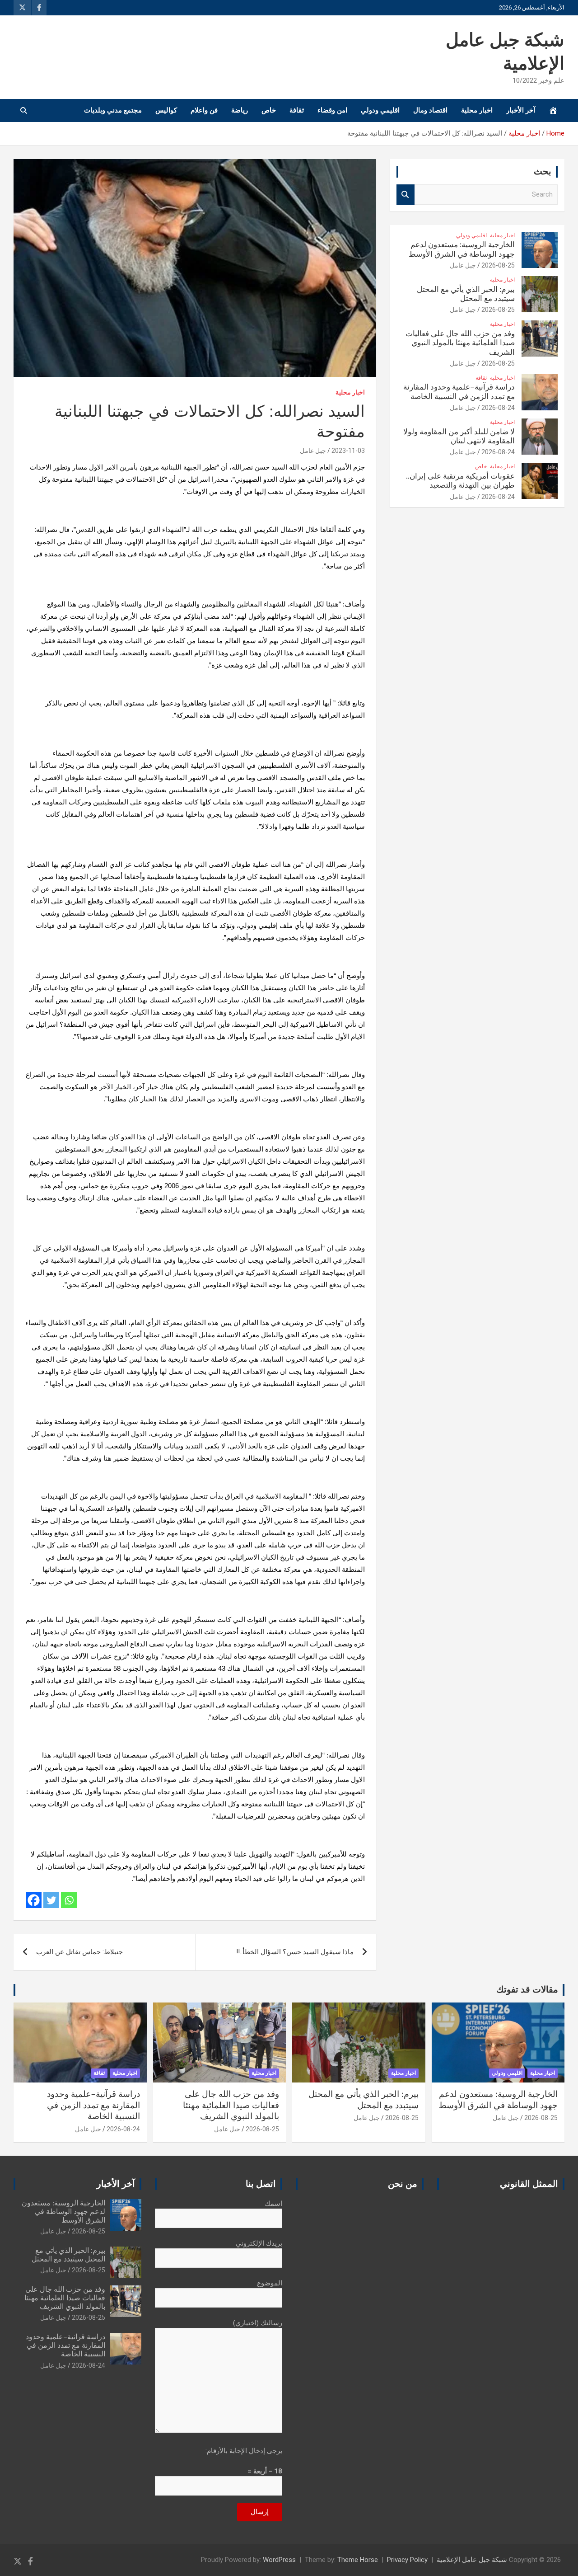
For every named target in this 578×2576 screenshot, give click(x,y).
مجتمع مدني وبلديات (113, 110)
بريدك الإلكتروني (259, 2243)
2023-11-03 (348, 451)
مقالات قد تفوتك (527, 1990)
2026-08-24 (498, 408)
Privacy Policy (407, 2560)
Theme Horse (358, 2560)
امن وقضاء (332, 110)
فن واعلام (204, 110)
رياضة (240, 110)
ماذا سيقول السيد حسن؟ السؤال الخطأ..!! (295, 1952)
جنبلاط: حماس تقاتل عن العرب (79, 1952)
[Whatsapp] (69, 1900)
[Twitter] (51, 1900)
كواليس (166, 110)
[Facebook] (34, 1900)
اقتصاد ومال (430, 110)
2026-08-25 (498, 265)
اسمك (273, 2204)
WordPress (279, 2560)
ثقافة (297, 110)
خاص (269, 110)
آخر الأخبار (521, 110)
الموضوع (270, 2283)
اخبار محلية (477, 110)
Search (406, 195)
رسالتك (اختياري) (258, 2323)
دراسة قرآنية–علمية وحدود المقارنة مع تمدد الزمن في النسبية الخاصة (93, 2106)
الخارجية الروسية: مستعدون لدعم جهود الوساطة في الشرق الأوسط (63, 2212)
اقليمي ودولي (380, 110)
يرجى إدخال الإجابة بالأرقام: (244, 2451)
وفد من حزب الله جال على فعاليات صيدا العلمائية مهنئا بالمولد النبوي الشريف (460, 343)
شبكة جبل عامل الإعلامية (472, 2560)
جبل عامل (313, 451)
